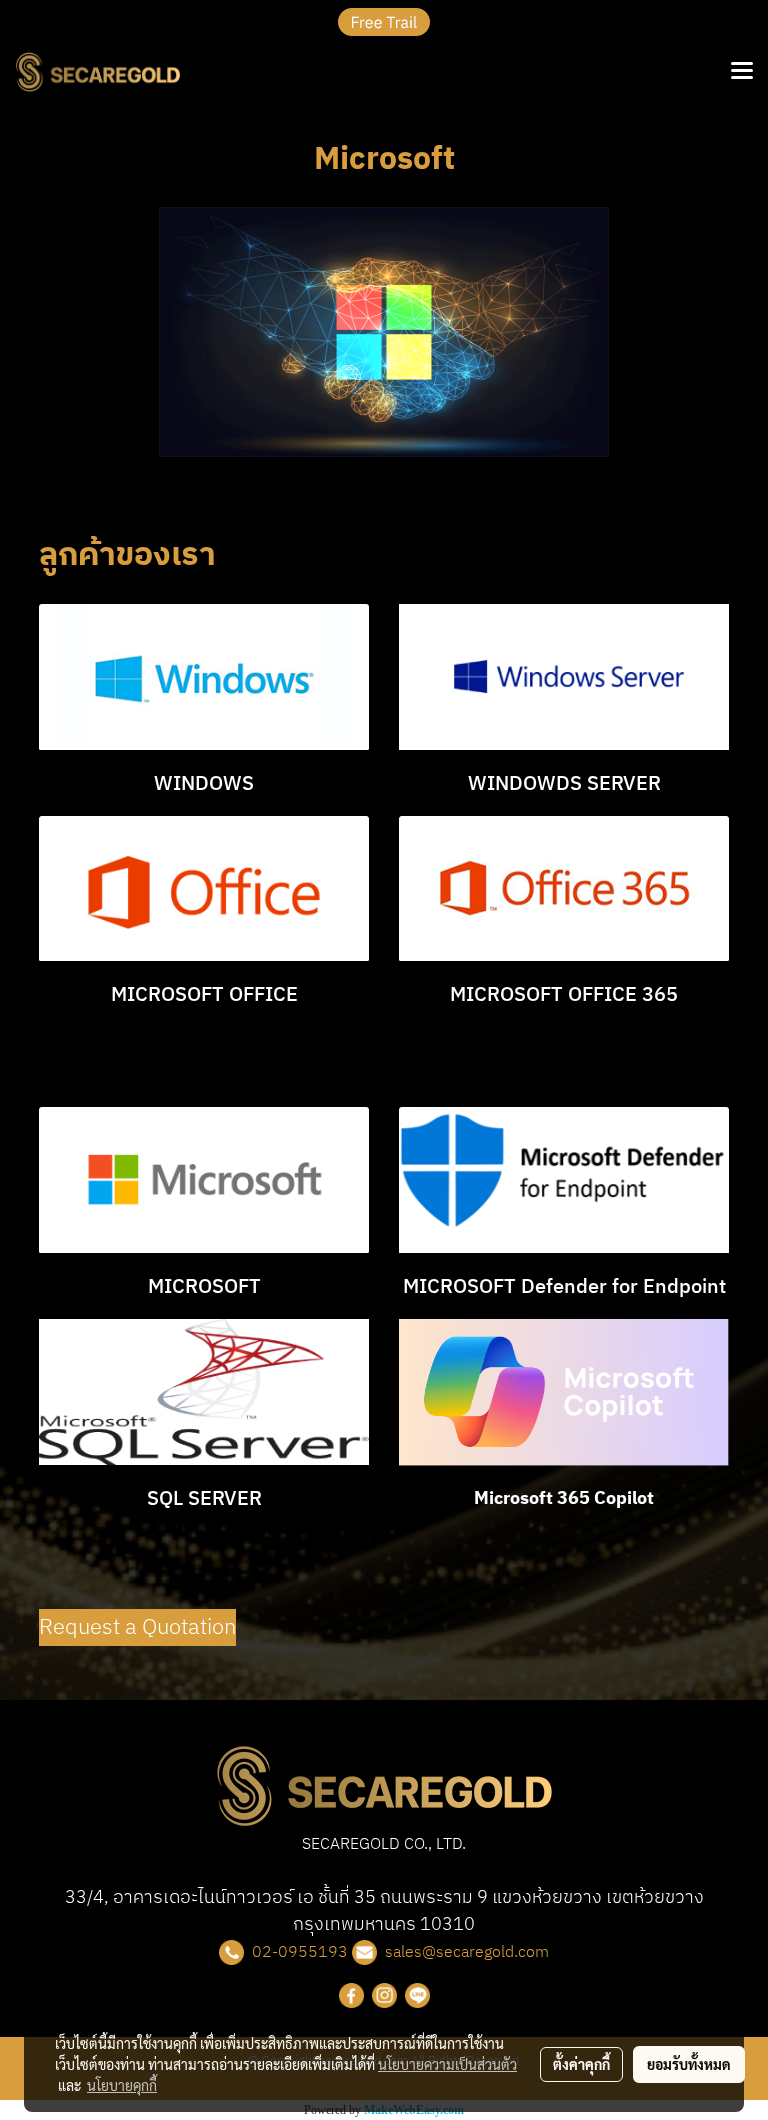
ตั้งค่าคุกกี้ (581, 2064)
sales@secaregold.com (467, 1952)
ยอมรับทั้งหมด (689, 2064)
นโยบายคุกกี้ (122, 2085)
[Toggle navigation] (742, 72)
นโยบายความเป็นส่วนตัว (447, 2064)
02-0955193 (300, 1952)
